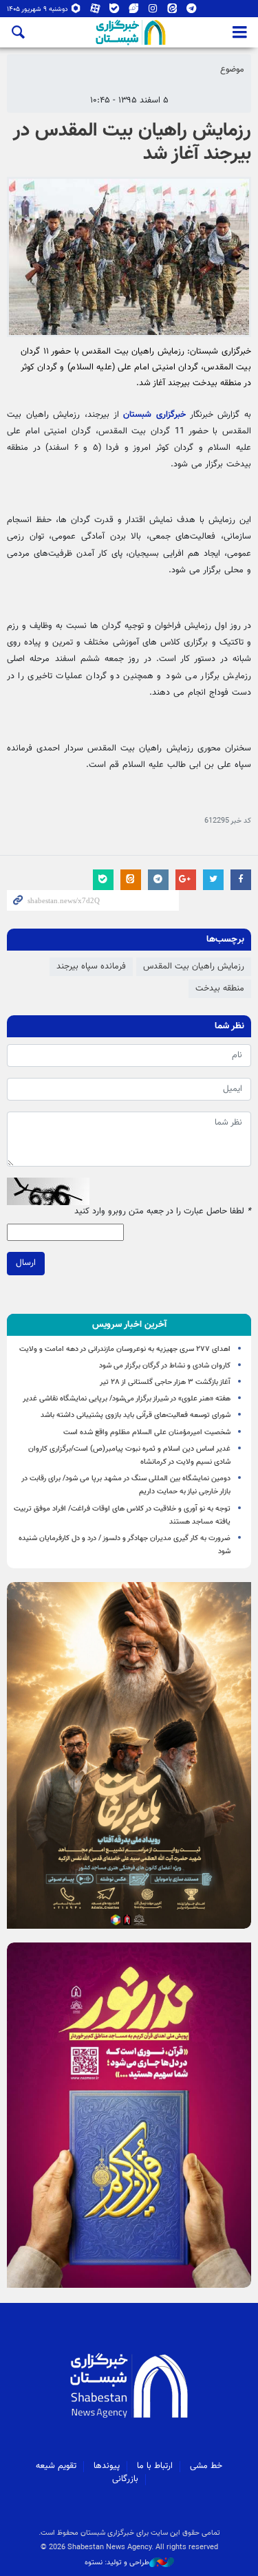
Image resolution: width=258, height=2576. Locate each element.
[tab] (129, 1325)
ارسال (26, 1263)
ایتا (172, 11)
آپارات (95, 11)
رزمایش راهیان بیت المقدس (194, 966)
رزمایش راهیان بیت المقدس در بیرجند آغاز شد (132, 142)
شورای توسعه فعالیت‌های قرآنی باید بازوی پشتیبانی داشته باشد (136, 1415)
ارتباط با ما (155, 2466)
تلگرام (192, 11)
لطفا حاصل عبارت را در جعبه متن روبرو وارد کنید (163, 1212)
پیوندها (107, 2466)
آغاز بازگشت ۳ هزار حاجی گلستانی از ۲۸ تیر (165, 1382)
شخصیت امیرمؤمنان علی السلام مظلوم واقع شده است (147, 1432)
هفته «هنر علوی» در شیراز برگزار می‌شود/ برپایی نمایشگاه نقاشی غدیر (127, 1399)
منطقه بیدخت (220, 988)
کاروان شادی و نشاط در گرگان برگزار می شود (165, 1366)
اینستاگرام (153, 11)
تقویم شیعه (56, 2466)
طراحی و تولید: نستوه (117, 2563)
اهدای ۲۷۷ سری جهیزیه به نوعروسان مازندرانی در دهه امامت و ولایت (125, 1349)
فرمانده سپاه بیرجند (91, 966)
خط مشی (206, 2466)
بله (115, 11)
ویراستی (134, 11)
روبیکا (76, 11)
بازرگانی (125, 2479)
